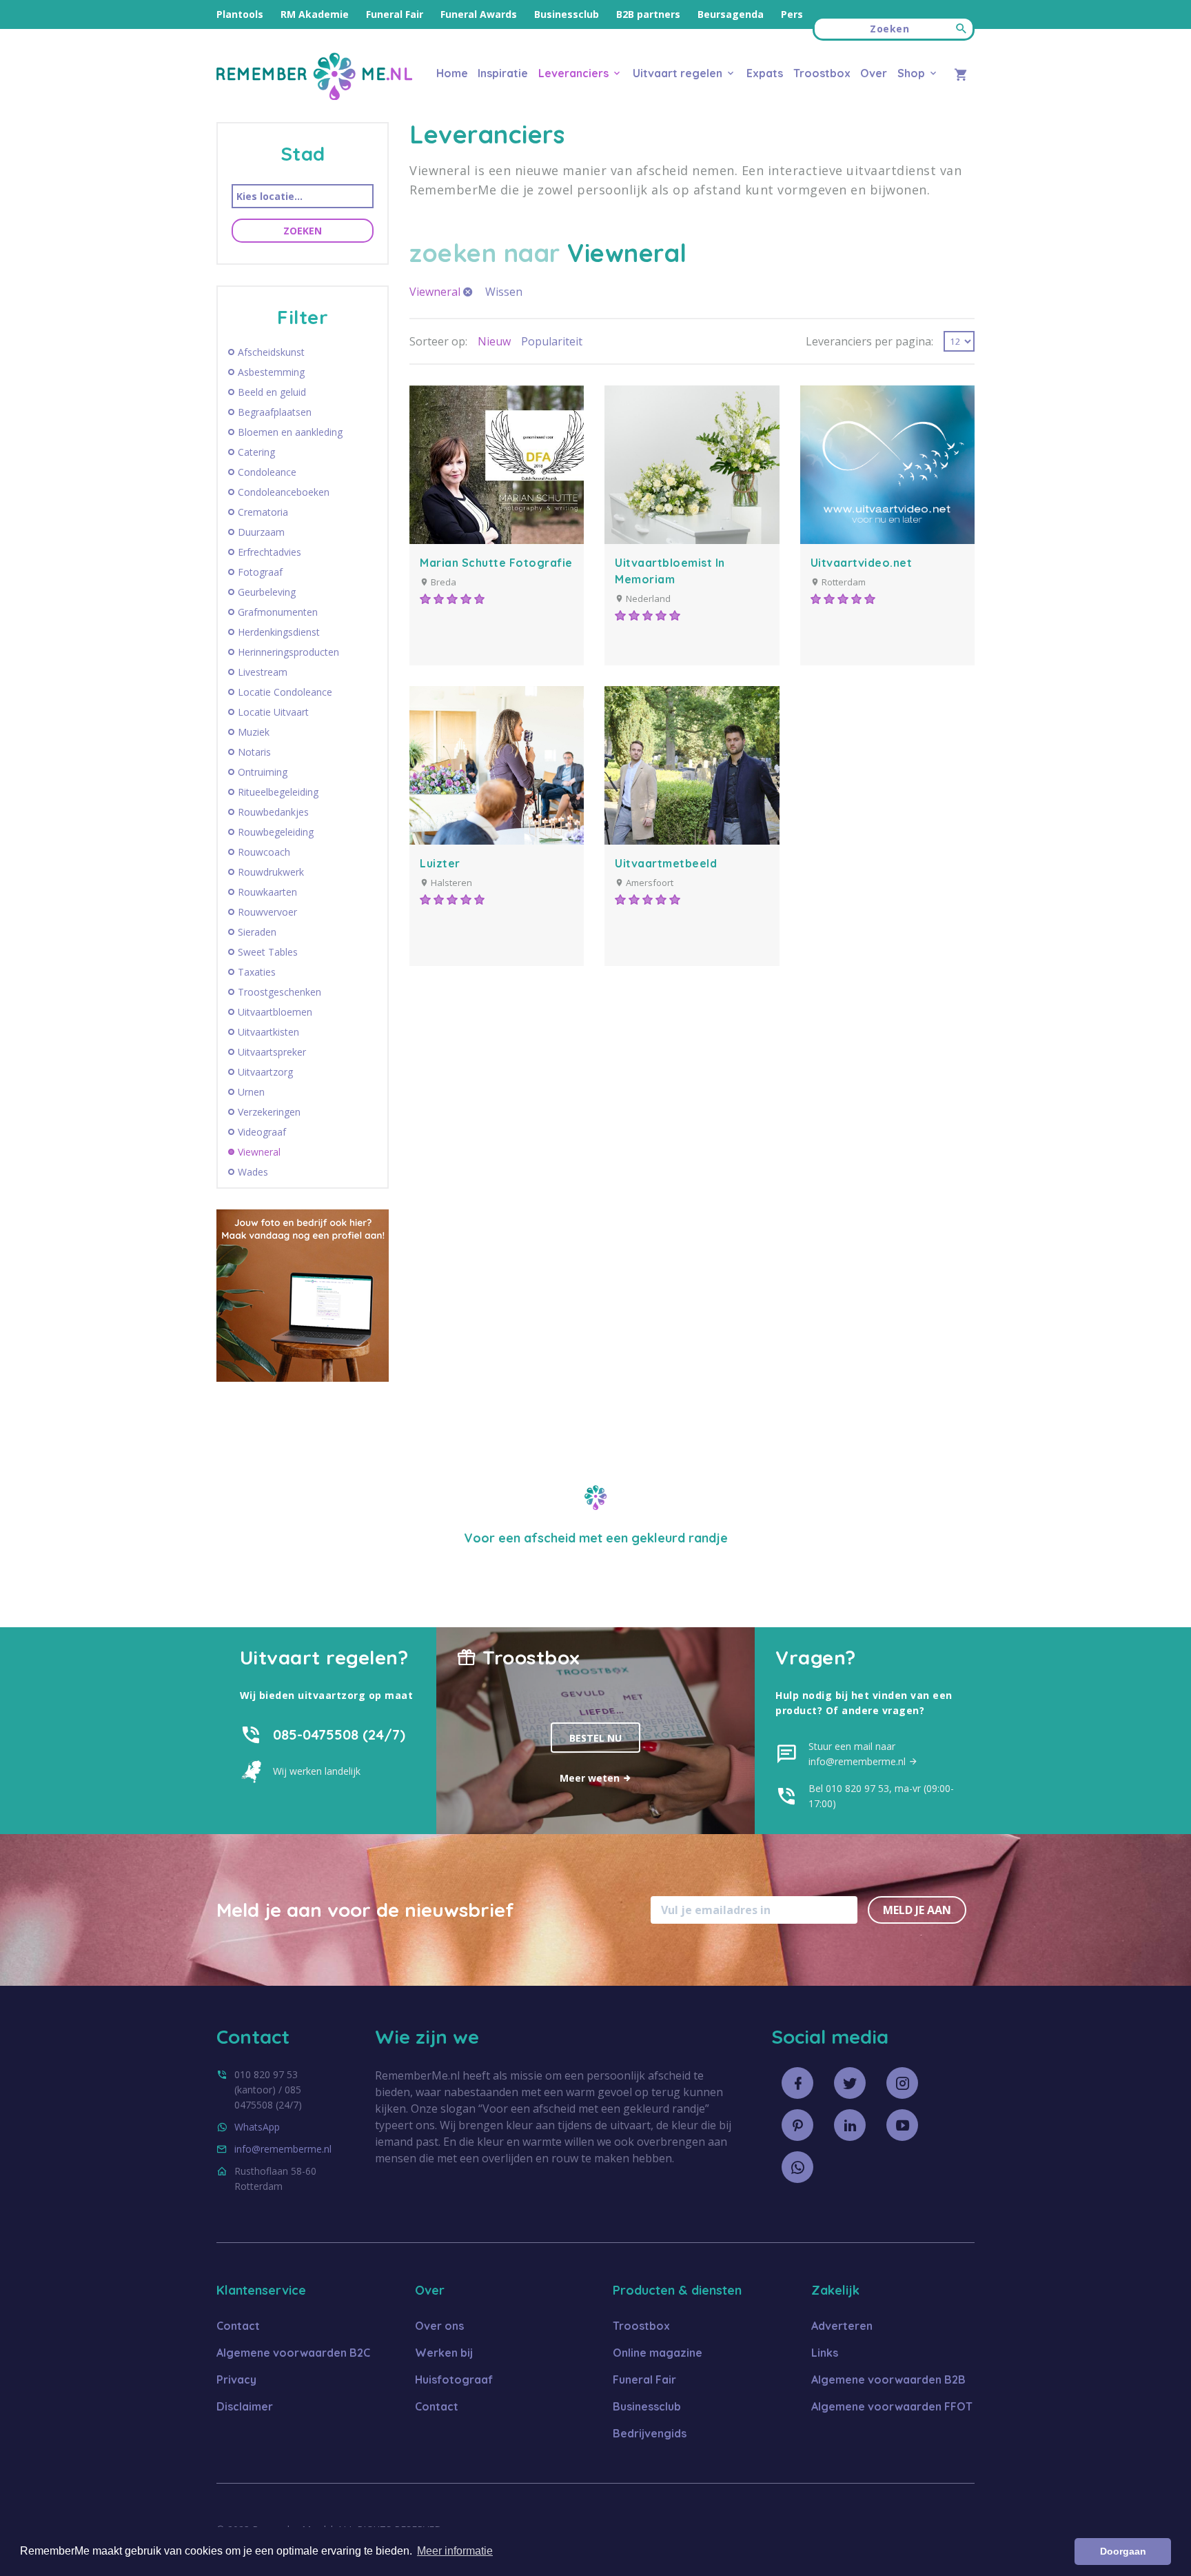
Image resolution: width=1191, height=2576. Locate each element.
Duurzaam (261, 532)
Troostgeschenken (279, 992)
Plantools (240, 14)
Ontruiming (263, 772)
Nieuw (494, 341)
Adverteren (842, 2326)
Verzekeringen (269, 1112)
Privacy (236, 2379)
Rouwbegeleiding (276, 832)
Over (874, 73)
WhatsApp (257, 2127)
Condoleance (267, 472)
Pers (792, 14)
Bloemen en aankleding (290, 432)
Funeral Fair (395, 14)
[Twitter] (850, 2083)
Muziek (254, 732)
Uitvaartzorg (265, 1072)
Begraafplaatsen (275, 412)
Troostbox (822, 73)
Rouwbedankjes (273, 812)
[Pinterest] (797, 2125)
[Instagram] (902, 2083)
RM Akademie (315, 14)
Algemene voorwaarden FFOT (892, 2406)
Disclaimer (245, 2406)
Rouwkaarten (267, 892)
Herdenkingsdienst (279, 632)
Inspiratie (503, 73)
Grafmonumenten (278, 612)
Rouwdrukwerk (271, 872)
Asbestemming (271, 372)
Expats (765, 73)
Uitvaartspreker (272, 1052)
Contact (238, 2326)
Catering (256, 452)
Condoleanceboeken (284, 492)
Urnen (251, 1092)
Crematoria (263, 512)
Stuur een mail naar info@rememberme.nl (858, 1754)
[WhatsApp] (797, 2167)
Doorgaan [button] (1123, 2551)
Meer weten (591, 1778)
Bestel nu (595, 1738)
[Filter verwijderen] (468, 292)
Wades (253, 1172)
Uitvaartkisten (268, 1032)
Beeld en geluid (272, 392)
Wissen (504, 292)
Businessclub (567, 14)
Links (825, 2353)
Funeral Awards (479, 14)
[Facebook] (797, 2083)
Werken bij (444, 2353)
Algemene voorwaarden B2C (293, 2353)
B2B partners (648, 14)
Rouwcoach (264, 852)
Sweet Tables (268, 952)
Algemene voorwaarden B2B (888, 2379)
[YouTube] (902, 2125)
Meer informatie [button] (455, 2551)
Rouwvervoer (267, 912)
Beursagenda (731, 14)
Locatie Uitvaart (273, 712)
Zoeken (303, 231)
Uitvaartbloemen (275, 1012)
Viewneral (259, 1152)
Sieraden (257, 932)
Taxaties (257, 972)
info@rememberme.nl (283, 2149)
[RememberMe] (314, 96)
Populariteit (552, 341)
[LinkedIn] (850, 2125)
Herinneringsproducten (288, 652)
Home (452, 73)
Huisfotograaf (454, 2379)
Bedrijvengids (650, 2433)
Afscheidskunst (271, 352)
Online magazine (658, 2353)
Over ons (439, 2326)
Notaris (254, 752)
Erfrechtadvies (269, 552)
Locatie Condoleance (285, 692)
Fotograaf (260, 572)
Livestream (263, 672)
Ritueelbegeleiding (278, 792)
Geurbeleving (267, 592)
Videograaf (262, 1132)
